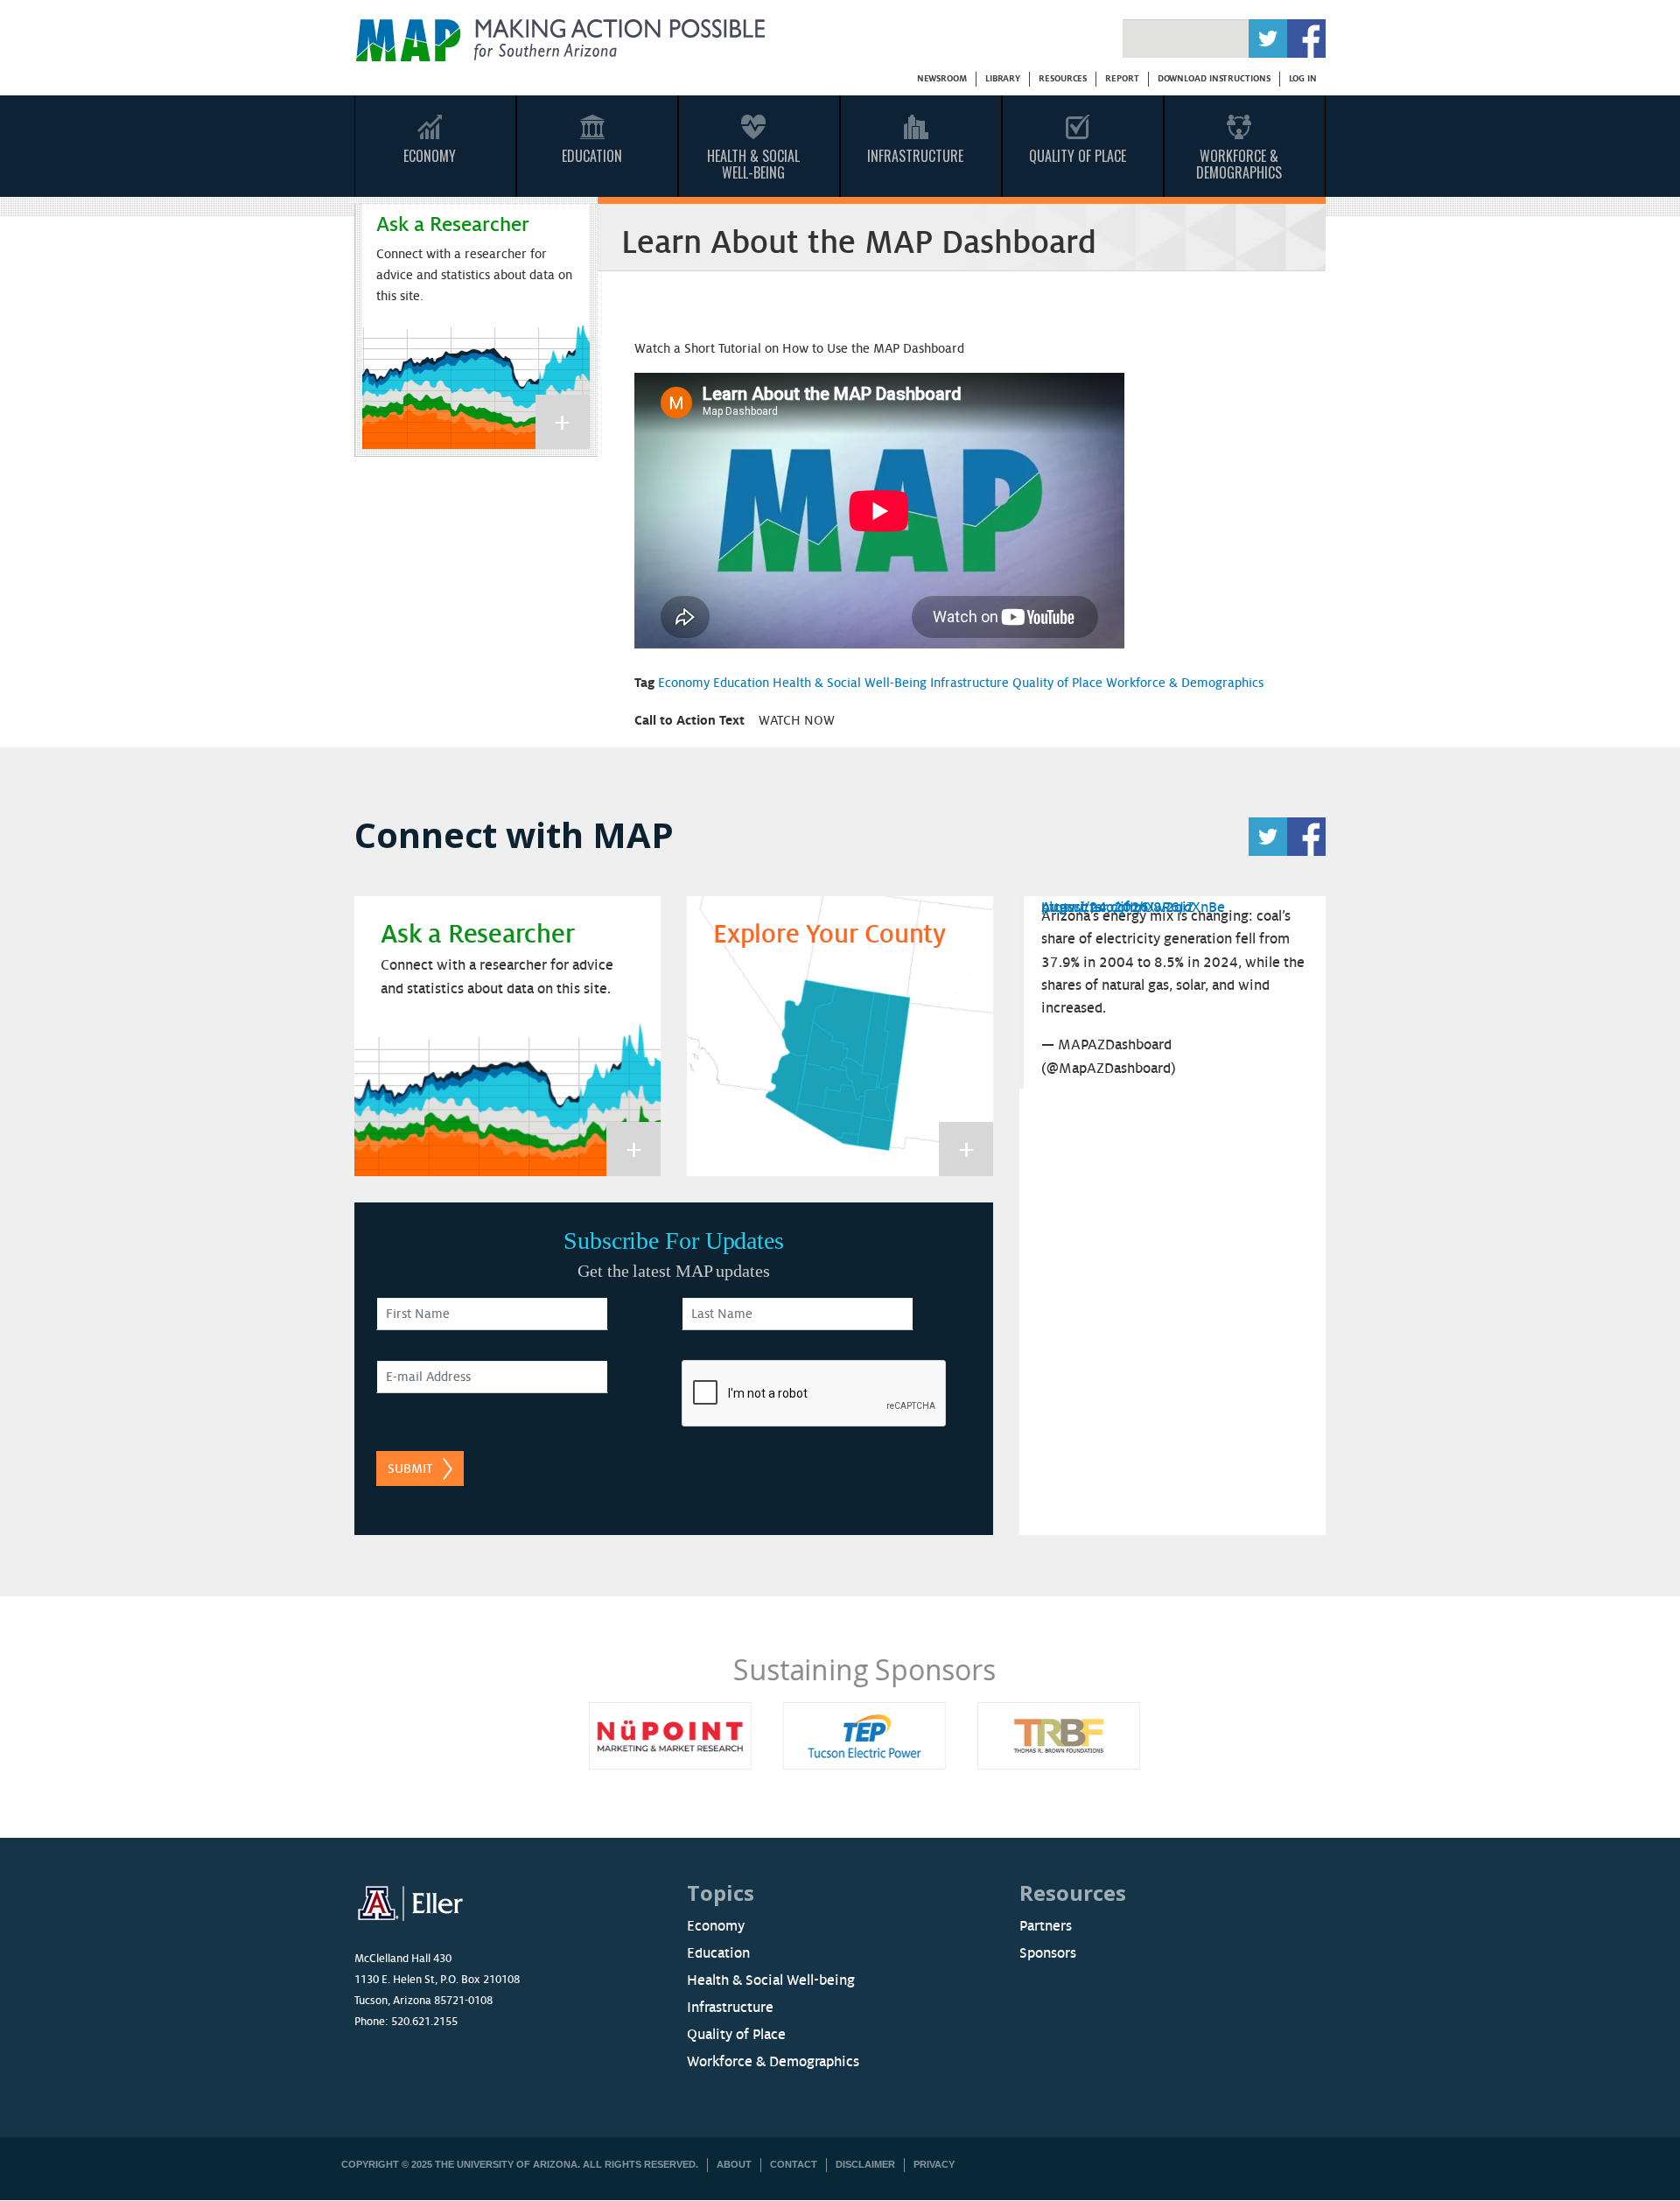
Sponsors (1048, 1953)
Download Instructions (1214, 78)
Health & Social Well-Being (753, 164)
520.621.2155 (424, 2022)
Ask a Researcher (453, 224)
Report (1122, 78)
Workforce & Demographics (1239, 164)
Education (592, 156)
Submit (410, 1469)
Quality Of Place (1078, 156)
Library (1003, 78)
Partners (1046, 1926)
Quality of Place (1057, 683)
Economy (430, 156)
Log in (1303, 78)
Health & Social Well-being (771, 1980)
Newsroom (942, 78)
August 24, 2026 (1095, 908)
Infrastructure (915, 156)
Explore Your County (829, 935)
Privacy (934, 2164)
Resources (1063, 78)
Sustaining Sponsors (840, 1669)
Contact (794, 2164)
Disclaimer (865, 2164)
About (734, 2164)
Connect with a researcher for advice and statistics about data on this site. (474, 275)
